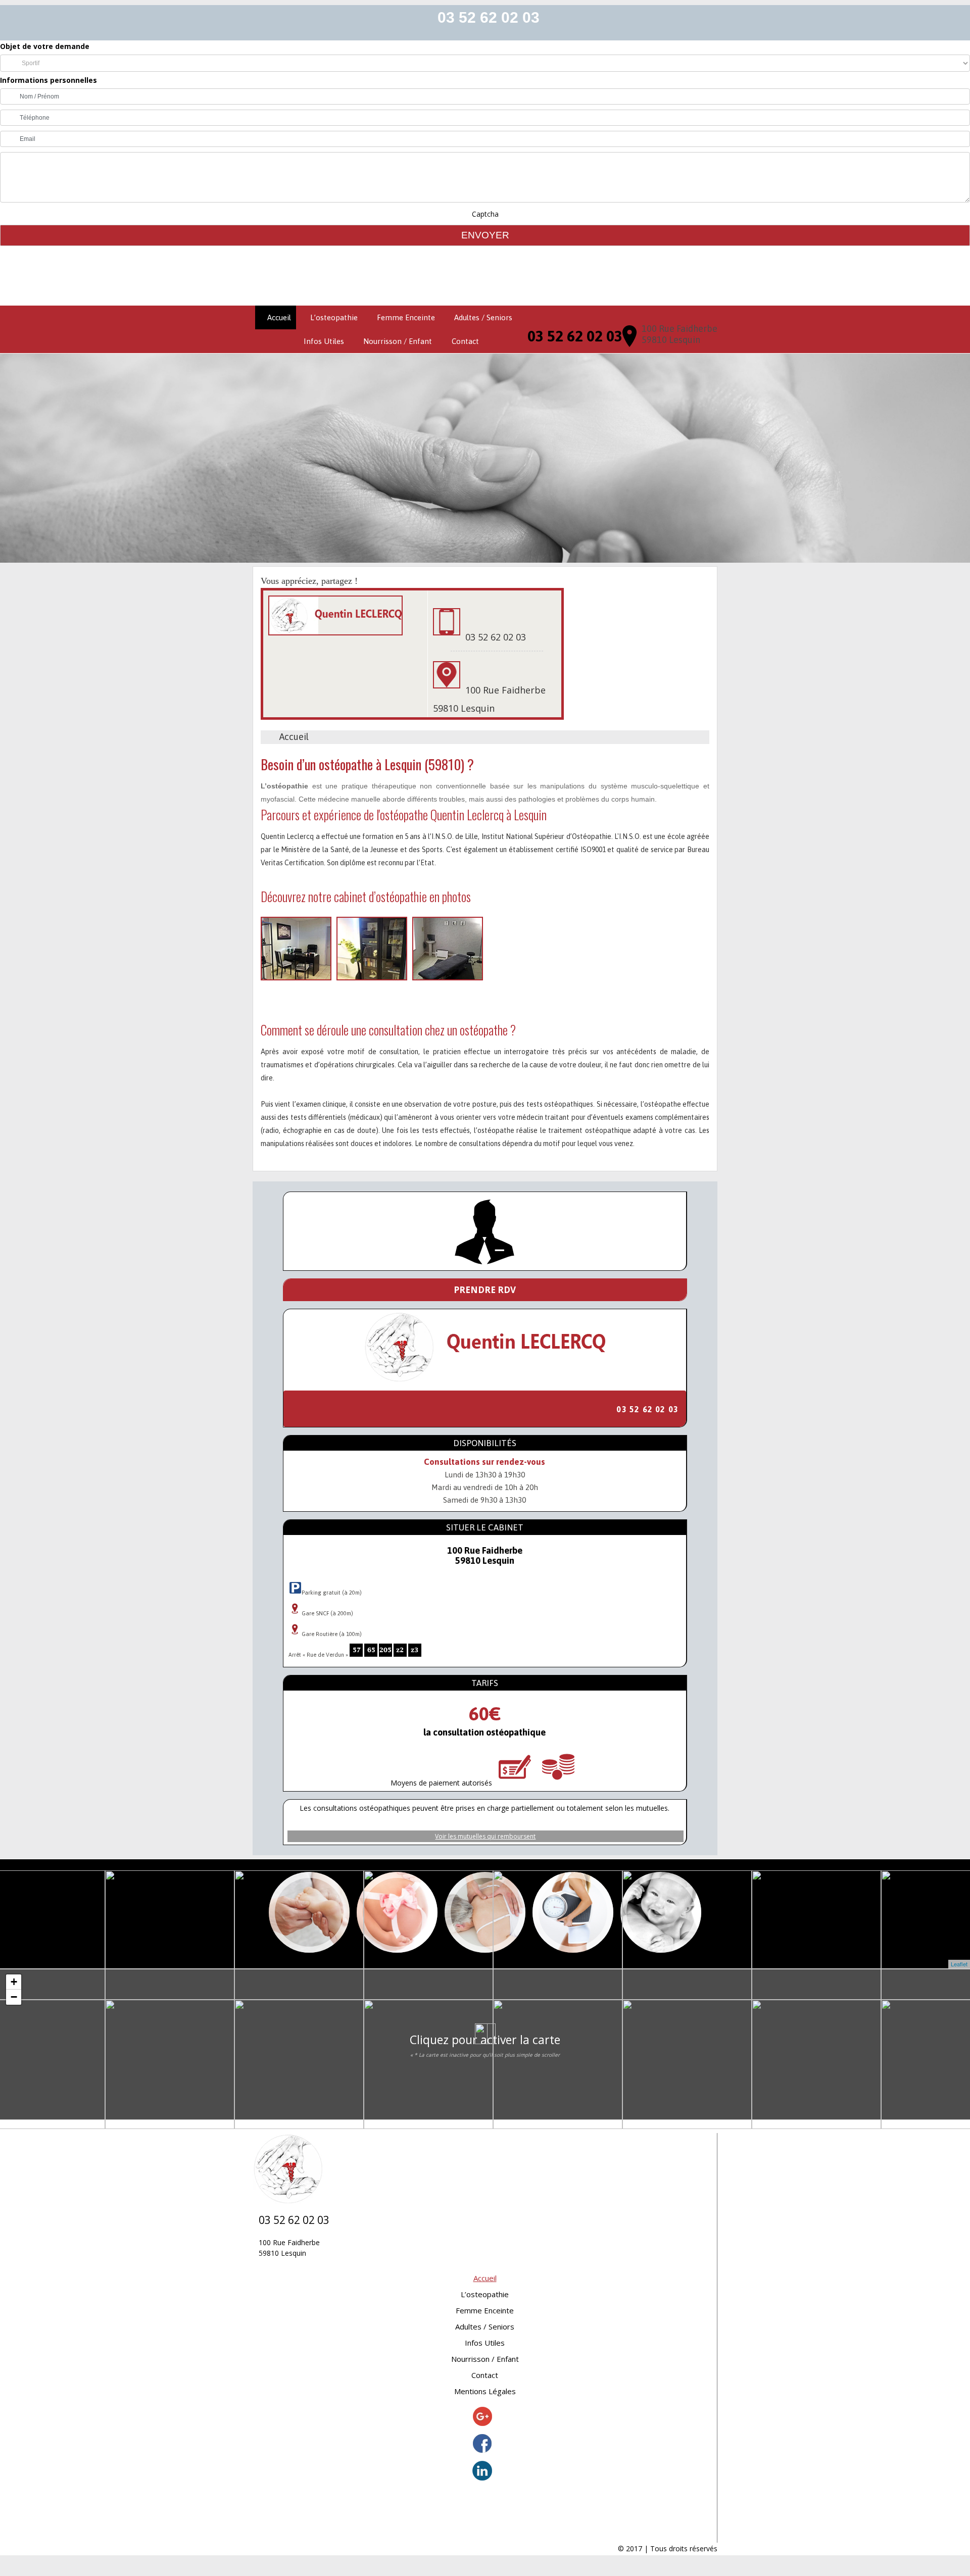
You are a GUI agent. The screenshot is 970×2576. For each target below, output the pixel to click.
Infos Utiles (324, 341)
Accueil (279, 317)
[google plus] (482, 2418)
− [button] (14, 1997)
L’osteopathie (334, 317)
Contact (465, 341)
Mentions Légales (485, 2391)
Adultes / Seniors (483, 317)
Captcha (485, 214)
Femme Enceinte (406, 317)
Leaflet (959, 1964)
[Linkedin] (482, 2472)
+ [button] (14, 1982)
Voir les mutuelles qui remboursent (485, 1836)
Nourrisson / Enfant (398, 341)
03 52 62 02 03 (489, 17)
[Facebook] (482, 2445)
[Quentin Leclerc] (485, 276)
